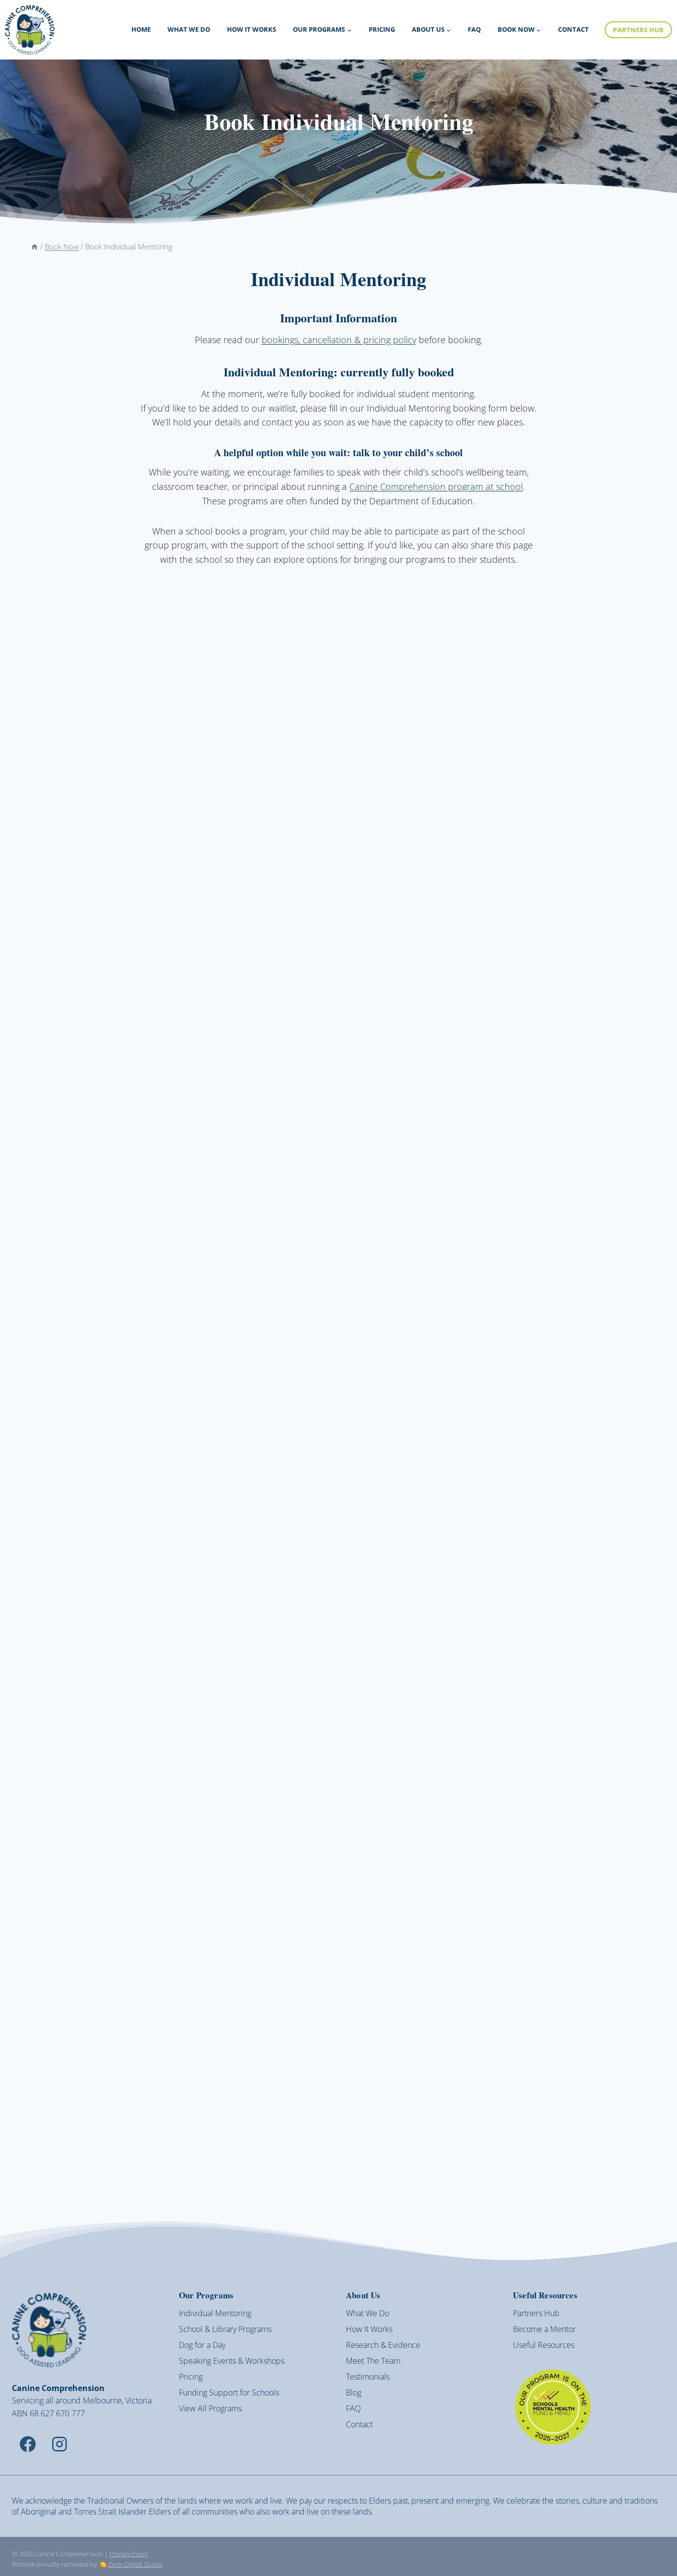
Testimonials (368, 2377)
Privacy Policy (129, 2554)
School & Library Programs (225, 2329)
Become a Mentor (544, 2329)
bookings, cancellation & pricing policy (339, 340)
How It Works (252, 29)
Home (141, 29)
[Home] (34, 246)
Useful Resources (544, 2345)
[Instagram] (59, 2444)
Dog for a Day (202, 2345)
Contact (573, 29)
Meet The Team (373, 2361)
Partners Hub (638, 30)
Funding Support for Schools (229, 2393)
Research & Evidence (383, 2345)
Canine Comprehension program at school (436, 486)
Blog (354, 2393)
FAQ (474, 29)
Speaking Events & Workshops (232, 2361)
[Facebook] (28, 2444)
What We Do (189, 29)
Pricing (382, 29)
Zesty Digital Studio (135, 2564)
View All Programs (210, 2408)
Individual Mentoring (215, 2313)
